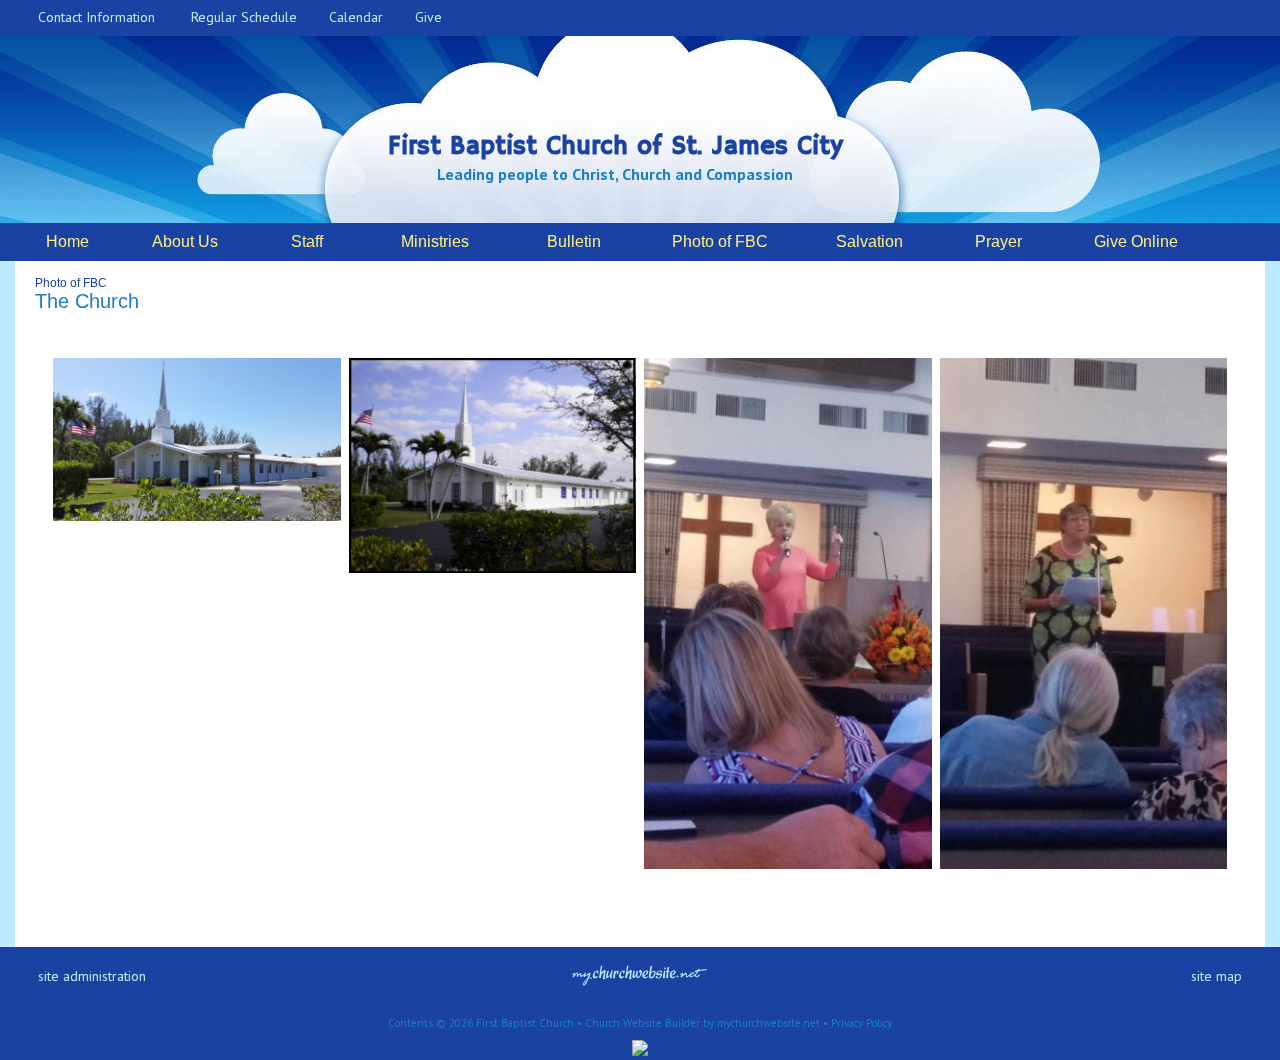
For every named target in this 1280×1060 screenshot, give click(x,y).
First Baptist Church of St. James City (615, 147)
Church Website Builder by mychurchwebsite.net (702, 1023)
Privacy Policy (861, 1023)
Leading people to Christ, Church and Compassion (615, 174)
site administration (92, 976)
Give (424, 17)
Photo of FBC (71, 283)
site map (1216, 976)
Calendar (352, 17)
